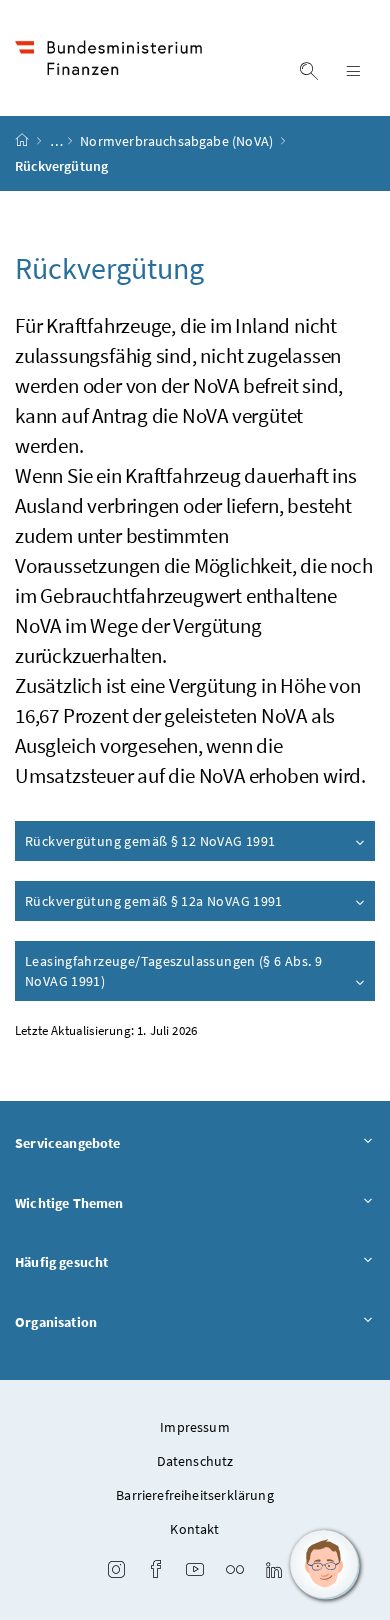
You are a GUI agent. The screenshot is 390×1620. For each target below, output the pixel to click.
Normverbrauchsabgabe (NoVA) (178, 141)
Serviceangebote (68, 1143)
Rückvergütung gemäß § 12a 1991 (154, 901)
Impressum (195, 1427)
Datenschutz (195, 1461)
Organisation (56, 1322)
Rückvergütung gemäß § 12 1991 (150, 841)
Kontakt (194, 1529)
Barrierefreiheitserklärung (195, 1495)
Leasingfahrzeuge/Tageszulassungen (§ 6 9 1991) (173, 971)
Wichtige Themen (69, 1203)
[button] (325, 1565)
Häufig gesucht (61, 1262)
